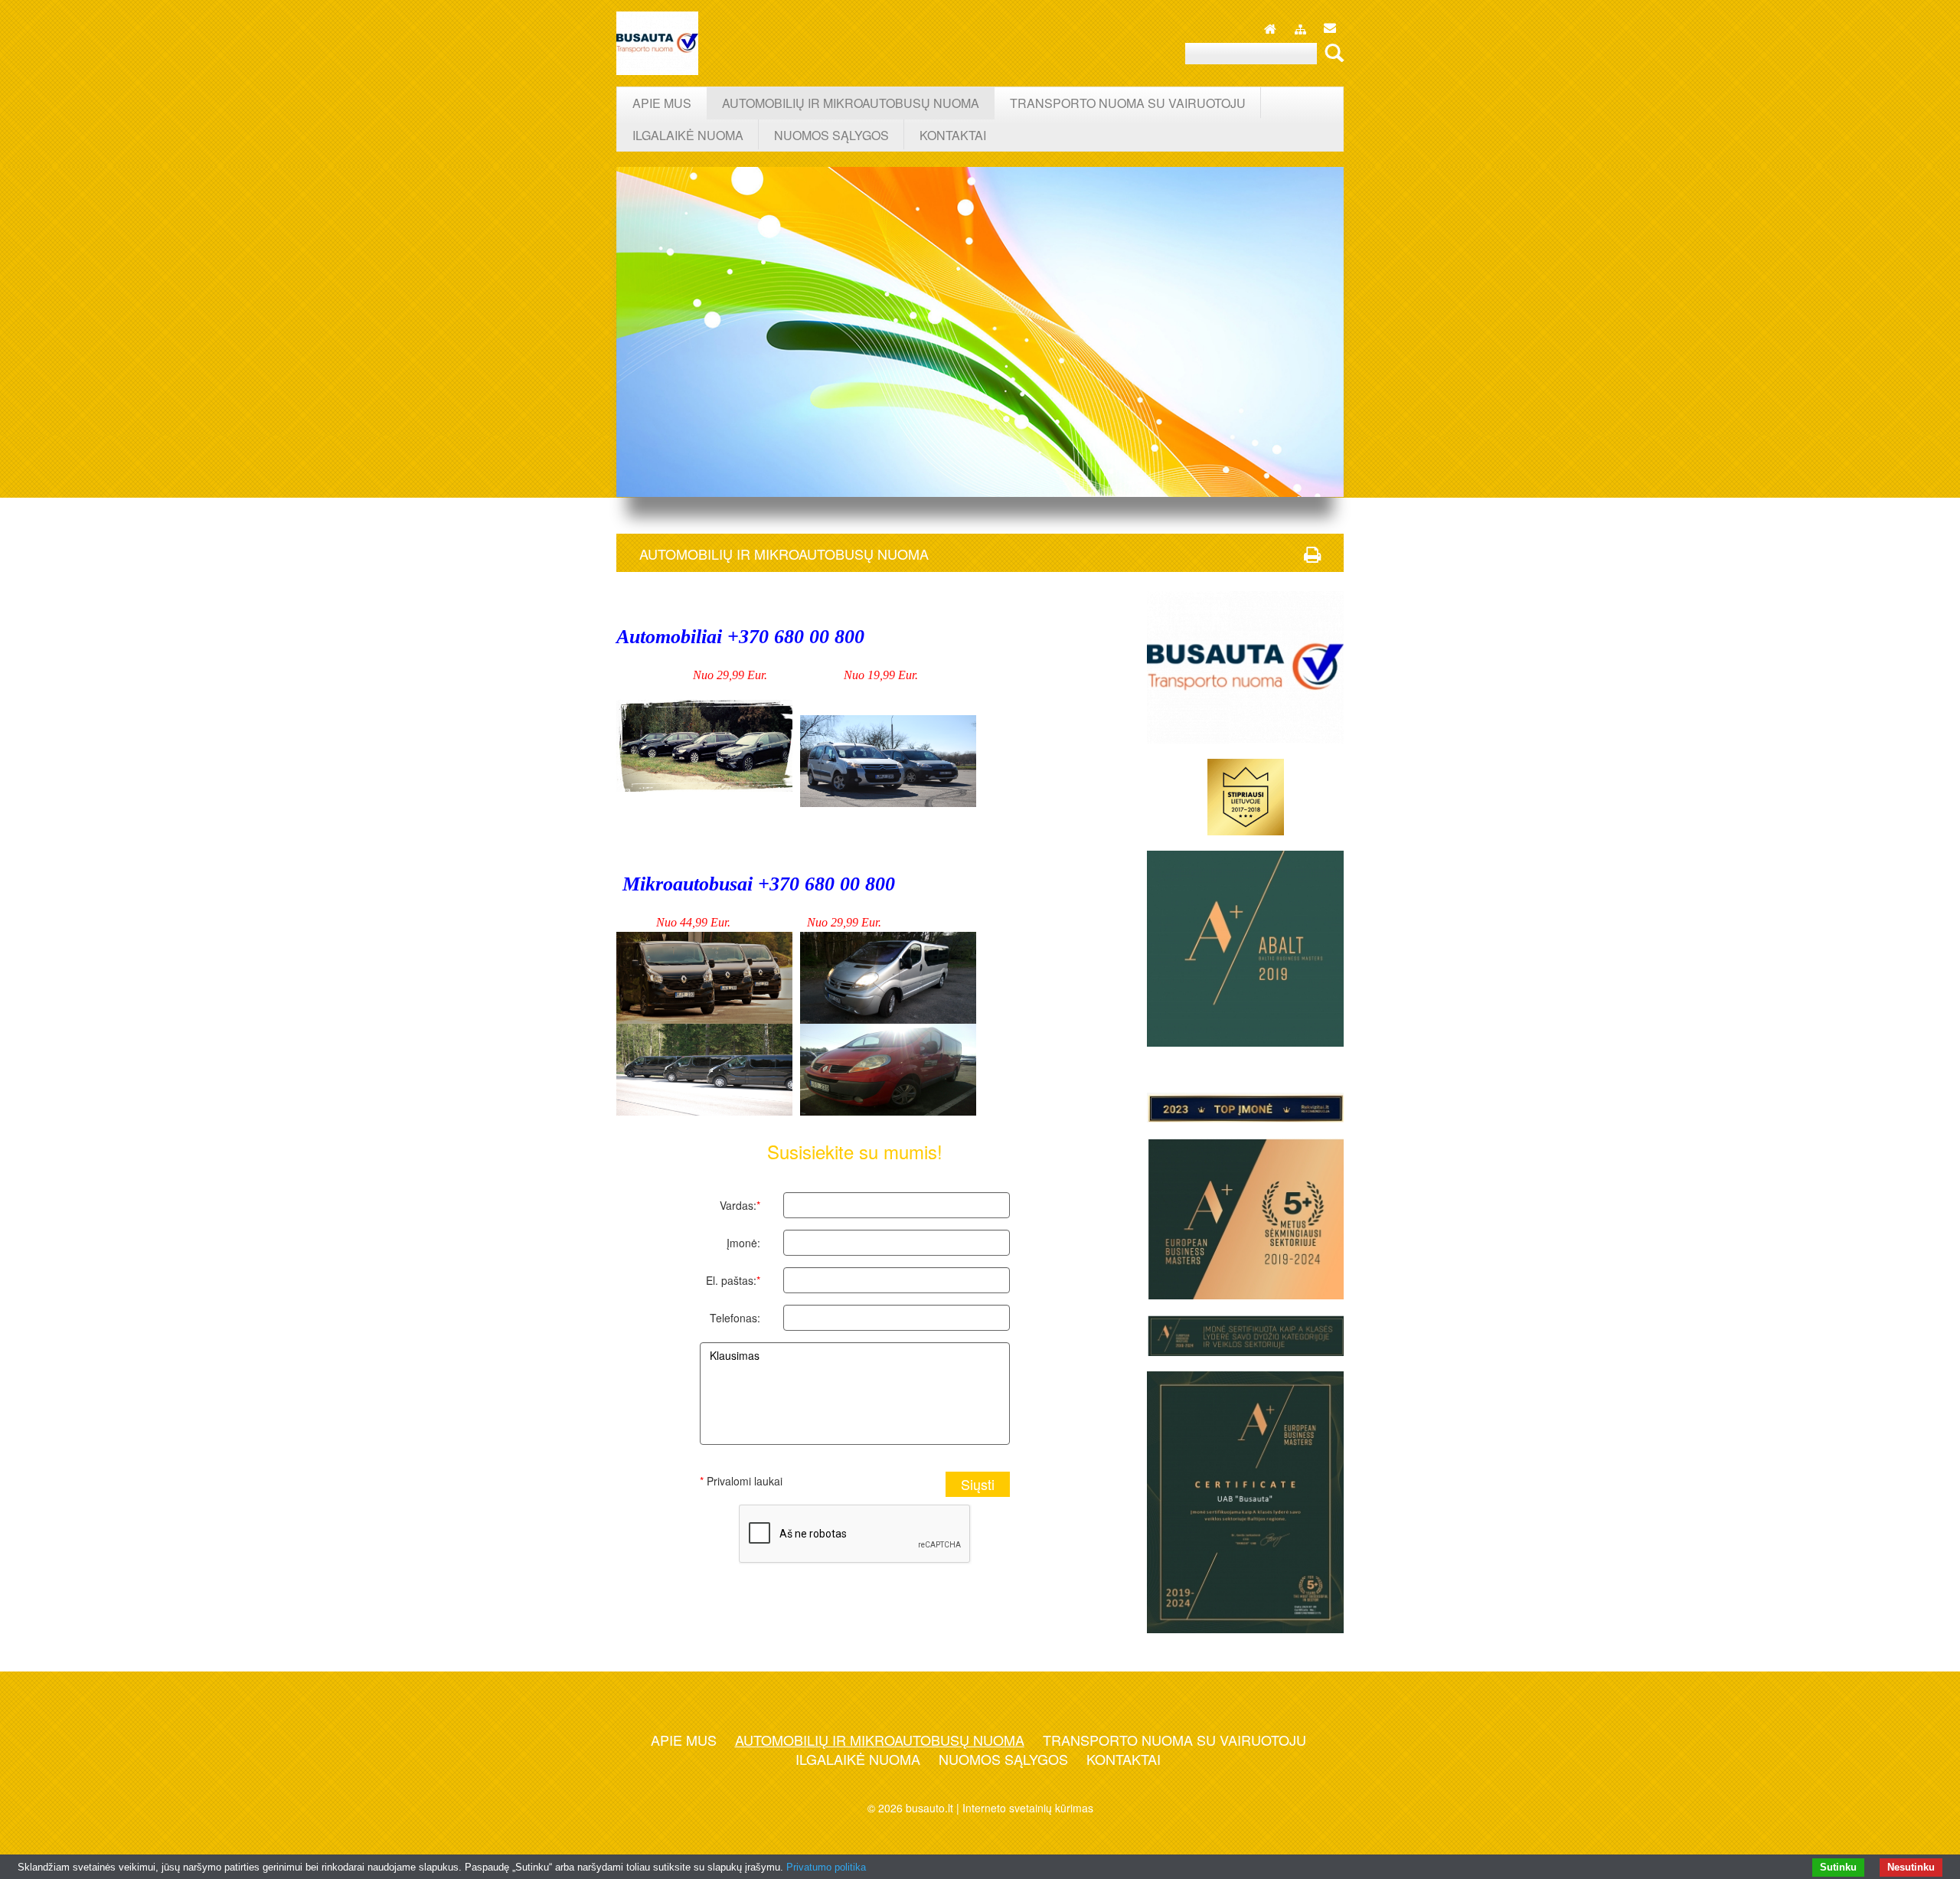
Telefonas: (735, 1318)
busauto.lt (929, 1808)
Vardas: (740, 1205)
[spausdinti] (1312, 554)
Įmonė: (743, 1243)
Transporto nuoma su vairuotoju (1174, 1740)
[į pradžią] (1270, 25)
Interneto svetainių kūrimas (1028, 1808)
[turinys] (1300, 27)
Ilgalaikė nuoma (858, 1759)
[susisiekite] (1330, 25)
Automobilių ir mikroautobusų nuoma (880, 1740)
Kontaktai (1124, 1759)
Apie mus (684, 1740)
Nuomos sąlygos (1003, 1759)
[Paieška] (1332, 52)
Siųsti (978, 1484)
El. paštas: (733, 1280)
